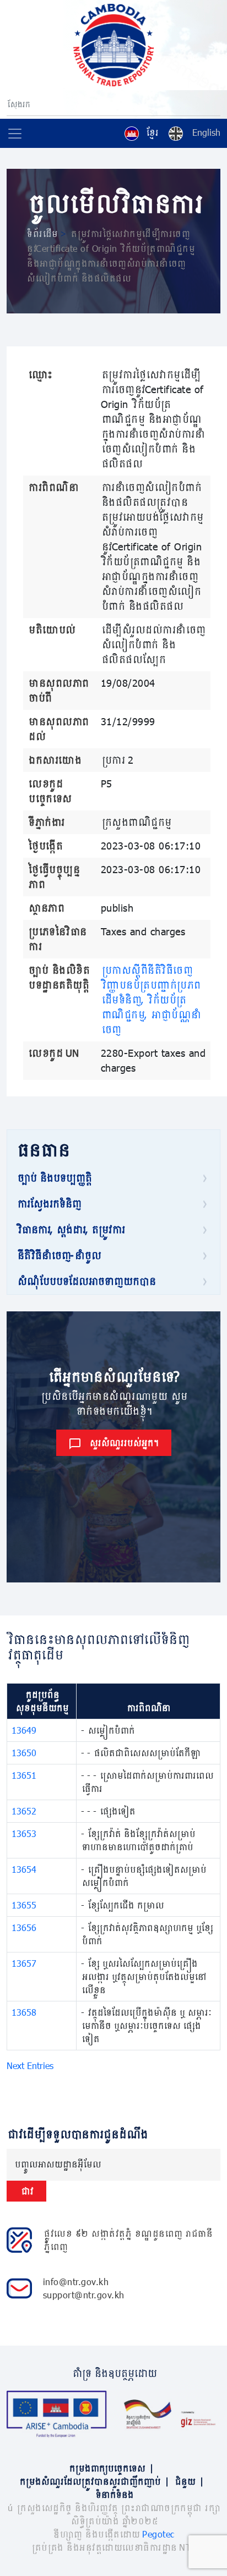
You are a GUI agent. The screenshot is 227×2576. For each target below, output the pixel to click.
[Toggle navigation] (15, 134)
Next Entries (30, 2065)
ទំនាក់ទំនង (114, 2494)
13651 (24, 1775)
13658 (24, 2012)
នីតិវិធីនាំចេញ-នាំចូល (58, 1255)
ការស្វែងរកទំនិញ (48, 1204)
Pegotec (158, 2534)
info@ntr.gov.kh (76, 2282)
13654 (24, 1869)
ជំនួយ (189, 2481)
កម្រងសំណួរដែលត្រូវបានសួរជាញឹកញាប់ (94, 2481)
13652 (24, 1811)
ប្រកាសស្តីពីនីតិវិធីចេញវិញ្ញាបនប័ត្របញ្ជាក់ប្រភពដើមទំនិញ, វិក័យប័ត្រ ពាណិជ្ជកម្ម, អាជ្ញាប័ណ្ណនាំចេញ (151, 1000)
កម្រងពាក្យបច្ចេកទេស (111, 2468)
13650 (24, 1753)
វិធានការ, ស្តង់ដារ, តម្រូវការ (70, 1229)
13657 (24, 1963)
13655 (24, 1905)
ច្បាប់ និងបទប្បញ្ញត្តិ (54, 1178)
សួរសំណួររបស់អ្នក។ (123, 1443)
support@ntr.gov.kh (84, 2295)
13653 (24, 1833)
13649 (24, 1730)
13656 (24, 1927)
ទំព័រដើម (42, 233)
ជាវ (26, 2191)
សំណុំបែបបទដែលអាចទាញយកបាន (86, 1281)
